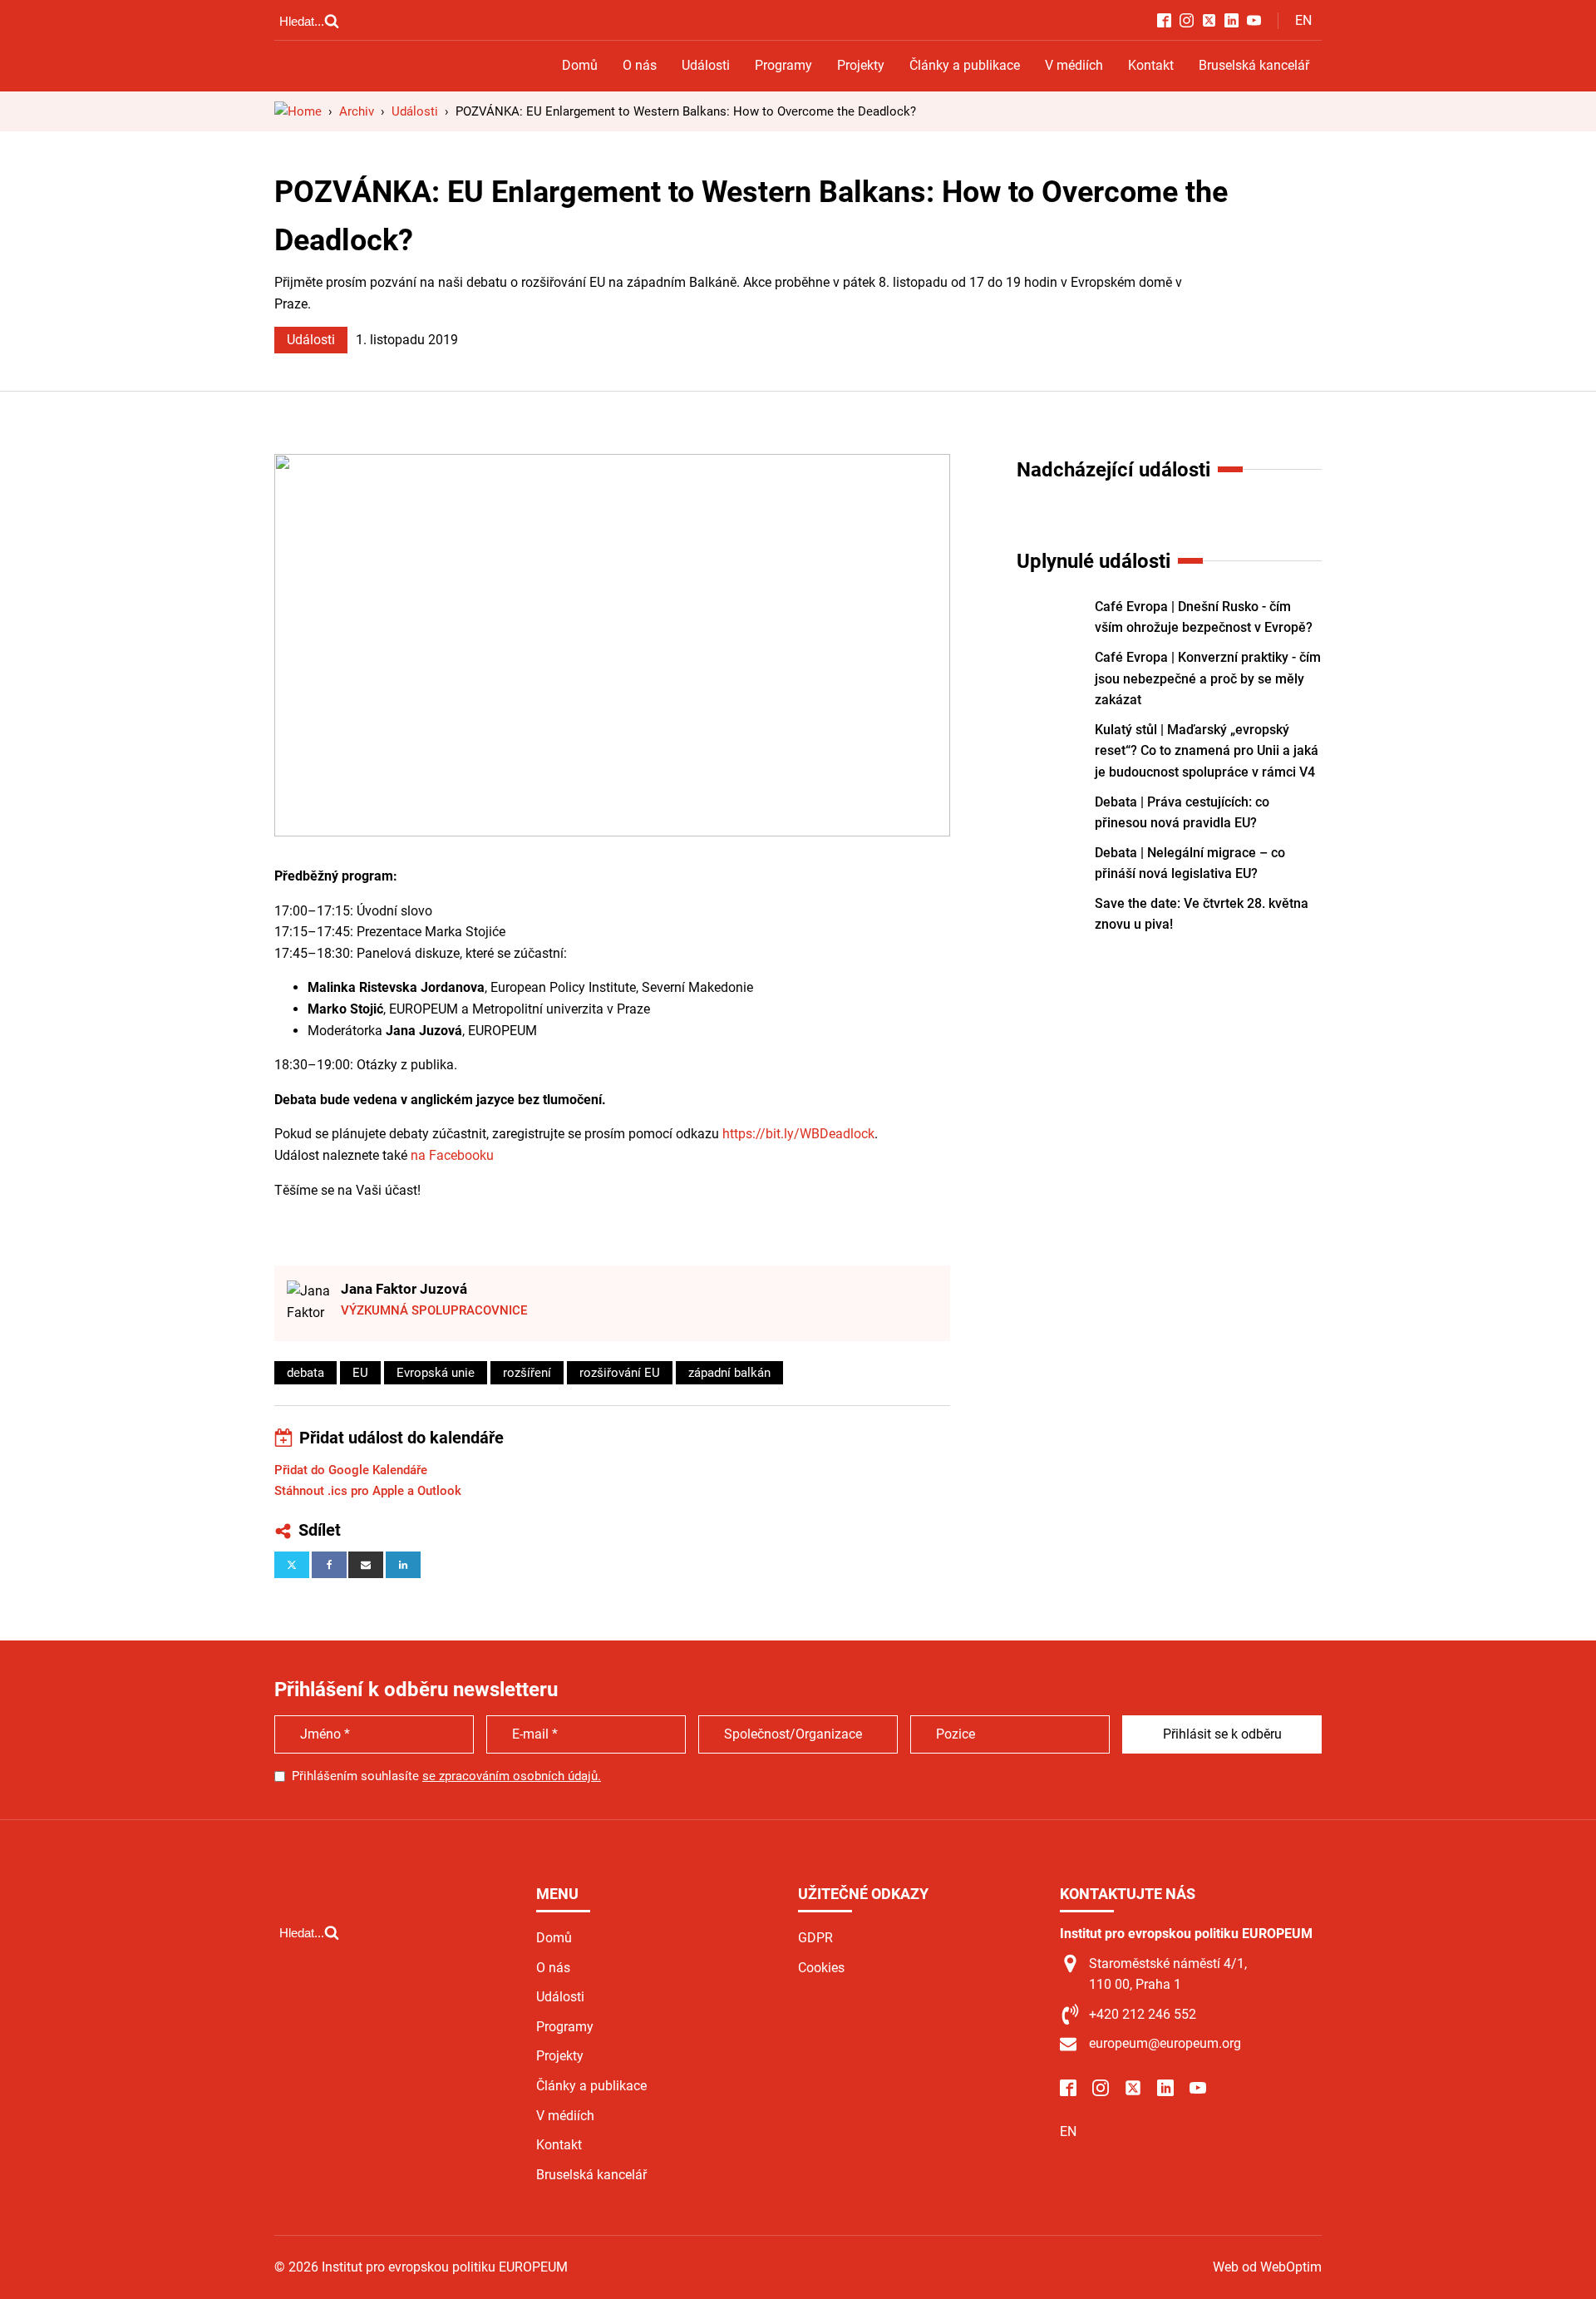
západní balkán (729, 1373)
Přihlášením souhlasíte (446, 1776)
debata (305, 1373)
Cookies (821, 1968)
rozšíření (527, 1373)
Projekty (861, 65)
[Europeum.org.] (298, 111)
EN (1303, 20)
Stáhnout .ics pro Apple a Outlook (368, 1491)
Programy (783, 65)
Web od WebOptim (1267, 2267)
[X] (292, 1565)
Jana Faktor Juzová (404, 1289)
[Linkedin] (403, 1565)
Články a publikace (965, 65)
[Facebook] (329, 1565)
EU (360, 1373)
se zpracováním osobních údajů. (512, 1776)
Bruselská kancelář (1254, 65)
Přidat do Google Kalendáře (351, 1470)
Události (706, 65)
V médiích (1074, 65)
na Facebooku (452, 1155)
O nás (640, 65)
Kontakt (1151, 65)
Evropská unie (436, 1373)
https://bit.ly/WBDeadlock (798, 1134)
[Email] (366, 1565)
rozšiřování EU (620, 1373)
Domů (580, 65)
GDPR (815, 1938)
